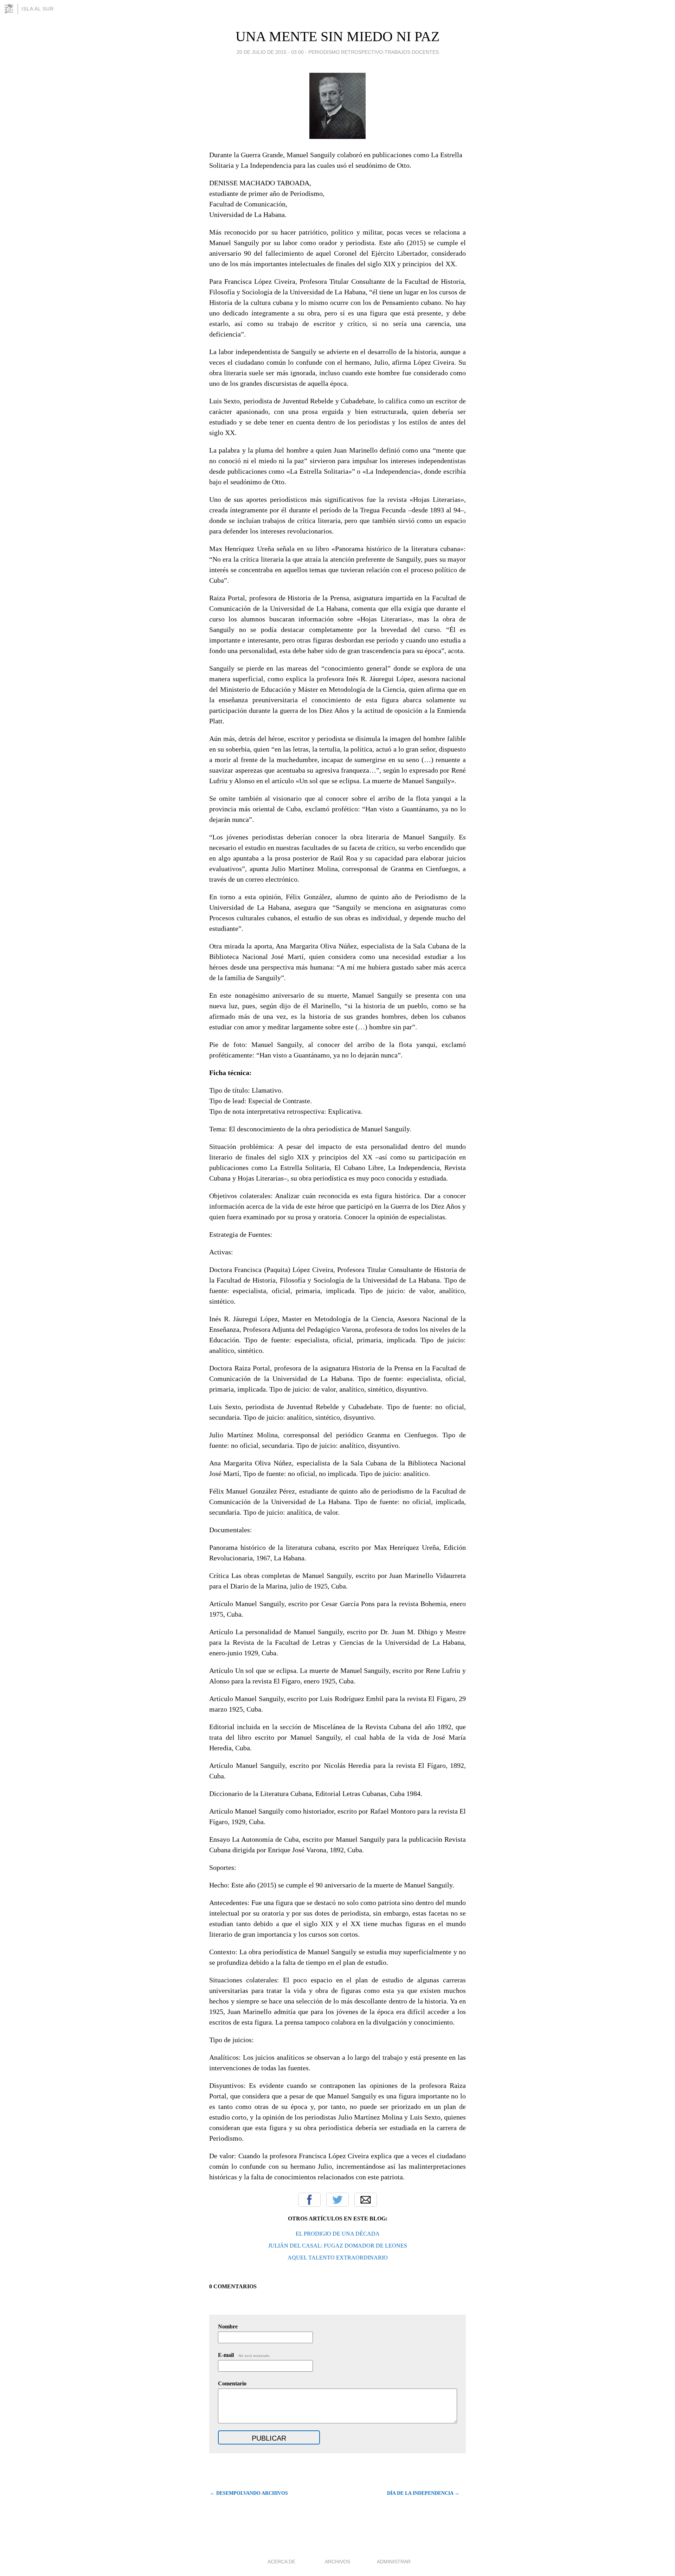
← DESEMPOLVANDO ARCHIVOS (249, 2493)
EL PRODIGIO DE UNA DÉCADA (338, 2234)
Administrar (394, 2562)
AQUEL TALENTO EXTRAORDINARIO (338, 2258)
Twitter (337, 2200)
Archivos (337, 2562)
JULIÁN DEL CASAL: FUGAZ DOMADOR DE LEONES (338, 2246)
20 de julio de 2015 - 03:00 (270, 52)
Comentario (232, 2383)
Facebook (309, 2200)
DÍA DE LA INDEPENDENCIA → (423, 2493)
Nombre (228, 2326)
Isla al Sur (38, 9)
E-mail (244, 2355)
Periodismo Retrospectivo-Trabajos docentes (374, 52)
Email (366, 2200)
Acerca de (281, 2562)
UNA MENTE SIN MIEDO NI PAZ (337, 36)
